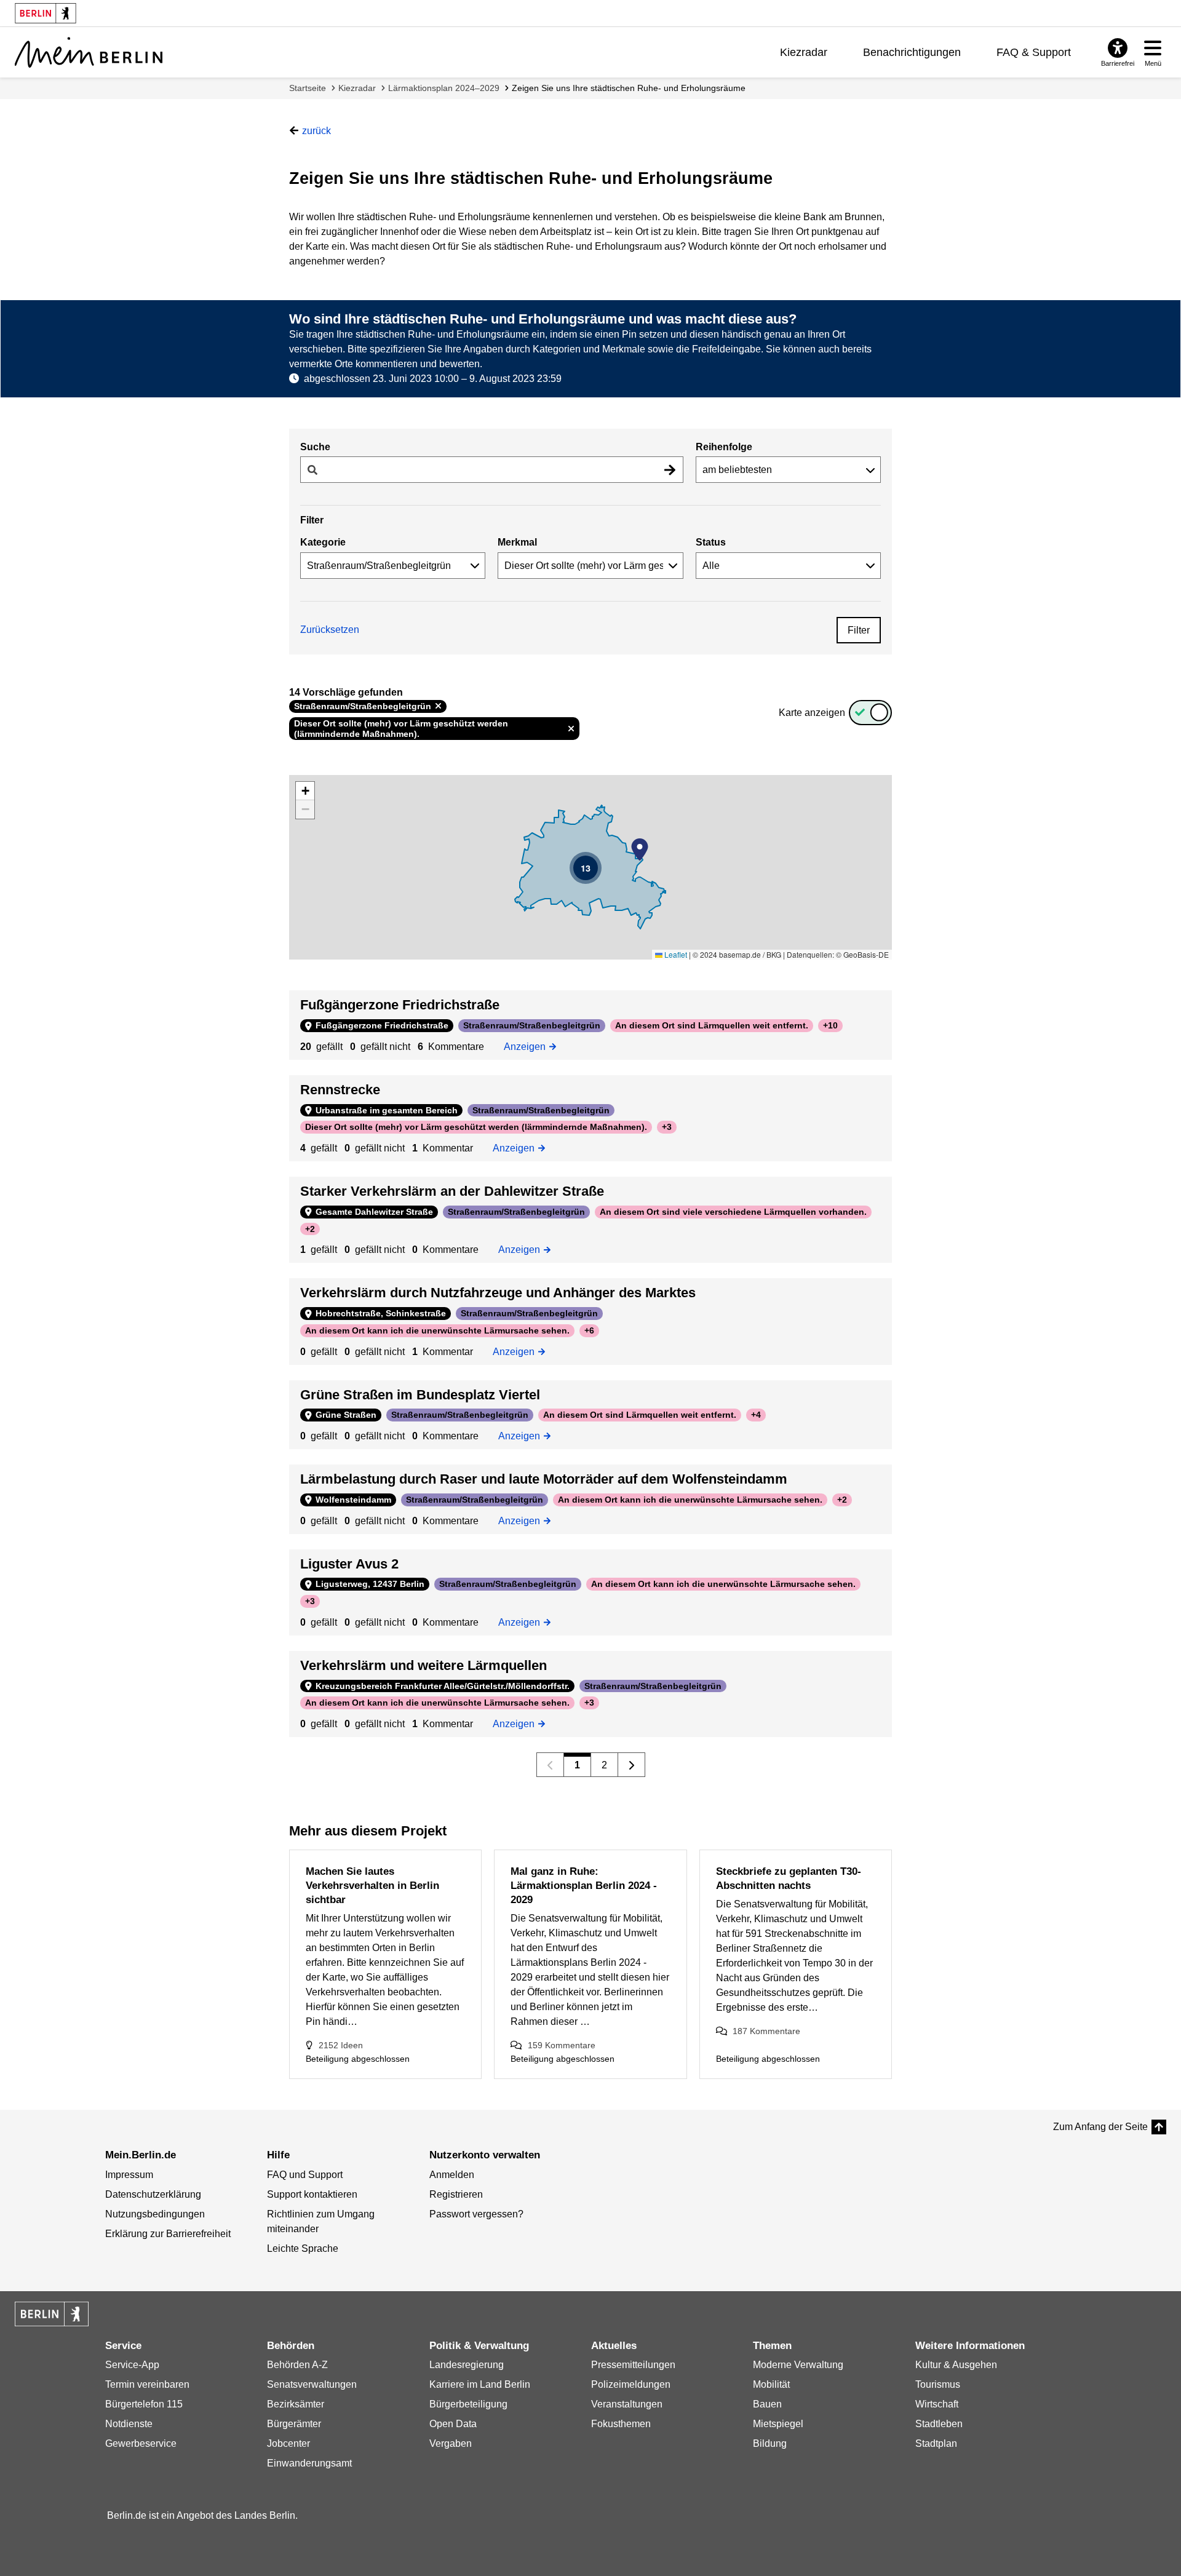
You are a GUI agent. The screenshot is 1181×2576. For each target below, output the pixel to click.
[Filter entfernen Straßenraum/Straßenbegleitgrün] (438, 706)
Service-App (132, 2365)
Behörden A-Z (297, 2365)
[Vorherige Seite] (550, 1765)
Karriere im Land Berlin (480, 2384)
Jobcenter (288, 2443)
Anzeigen (528, 1046)
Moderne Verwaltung (798, 2365)
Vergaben (451, 2443)
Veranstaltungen (627, 2404)
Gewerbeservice (141, 2443)
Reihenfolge (724, 447)
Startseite (308, 88)
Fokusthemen (621, 2424)
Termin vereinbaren (147, 2384)
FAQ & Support (1034, 52)
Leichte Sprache (303, 2248)
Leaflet (675, 954)
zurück (316, 131)
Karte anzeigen (812, 713)
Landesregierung (467, 2365)
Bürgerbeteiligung (468, 2404)
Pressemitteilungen (633, 2365)
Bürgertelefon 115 (144, 2404)
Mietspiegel (778, 2424)
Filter (859, 630)
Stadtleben (939, 2424)
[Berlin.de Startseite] (52, 2314)
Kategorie (323, 542)
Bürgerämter (294, 2424)
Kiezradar (804, 52)
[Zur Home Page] (89, 52)
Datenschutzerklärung (153, 2194)
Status (711, 542)
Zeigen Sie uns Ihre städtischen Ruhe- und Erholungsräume (629, 88)
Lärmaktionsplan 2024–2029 (444, 88)
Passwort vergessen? (476, 2214)
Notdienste (129, 2424)
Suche (315, 447)
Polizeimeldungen (631, 2384)
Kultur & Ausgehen (956, 2365)
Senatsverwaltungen (312, 2384)
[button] (640, 849)
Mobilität (771, 2384)
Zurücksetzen (330, 630)
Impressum (129, 2175)
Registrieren (456, 2194)
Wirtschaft (937, 2404)
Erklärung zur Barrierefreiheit (168, 2234)
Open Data (453, 2424)
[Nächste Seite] (631, 1765)
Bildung (770, 2443)
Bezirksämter (296, 2404)
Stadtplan (936, 2443)
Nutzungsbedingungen (155, 2214)
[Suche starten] (670, 470)
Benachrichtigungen (912, 52)
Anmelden (452, 2175)
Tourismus (938, 2384)
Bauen (767, 2404)
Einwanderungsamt (309, 2463)
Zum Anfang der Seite (1100, 2127)
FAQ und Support (305, 2175)
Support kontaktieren (312, 2194)
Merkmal (517, 542)
